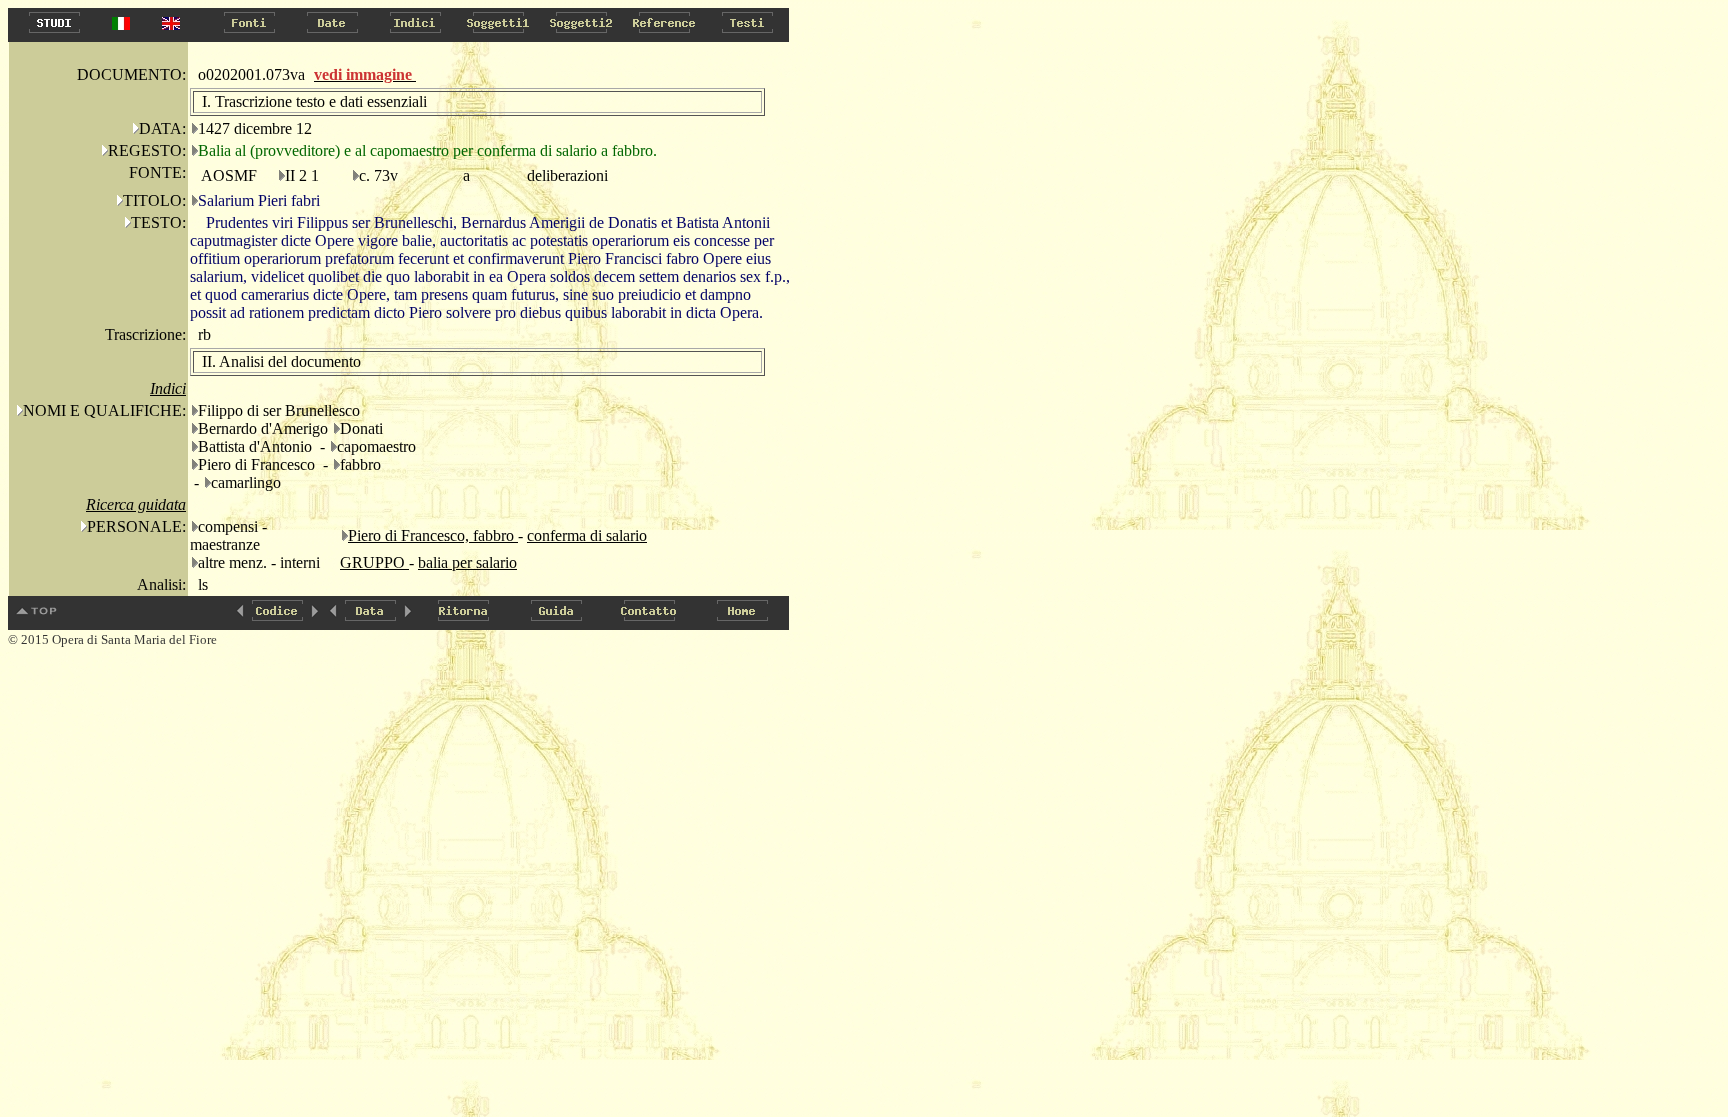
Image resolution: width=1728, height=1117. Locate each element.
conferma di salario (587, 535)
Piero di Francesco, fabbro (433, 535)
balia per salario (467, 562)
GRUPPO (374, 562)
